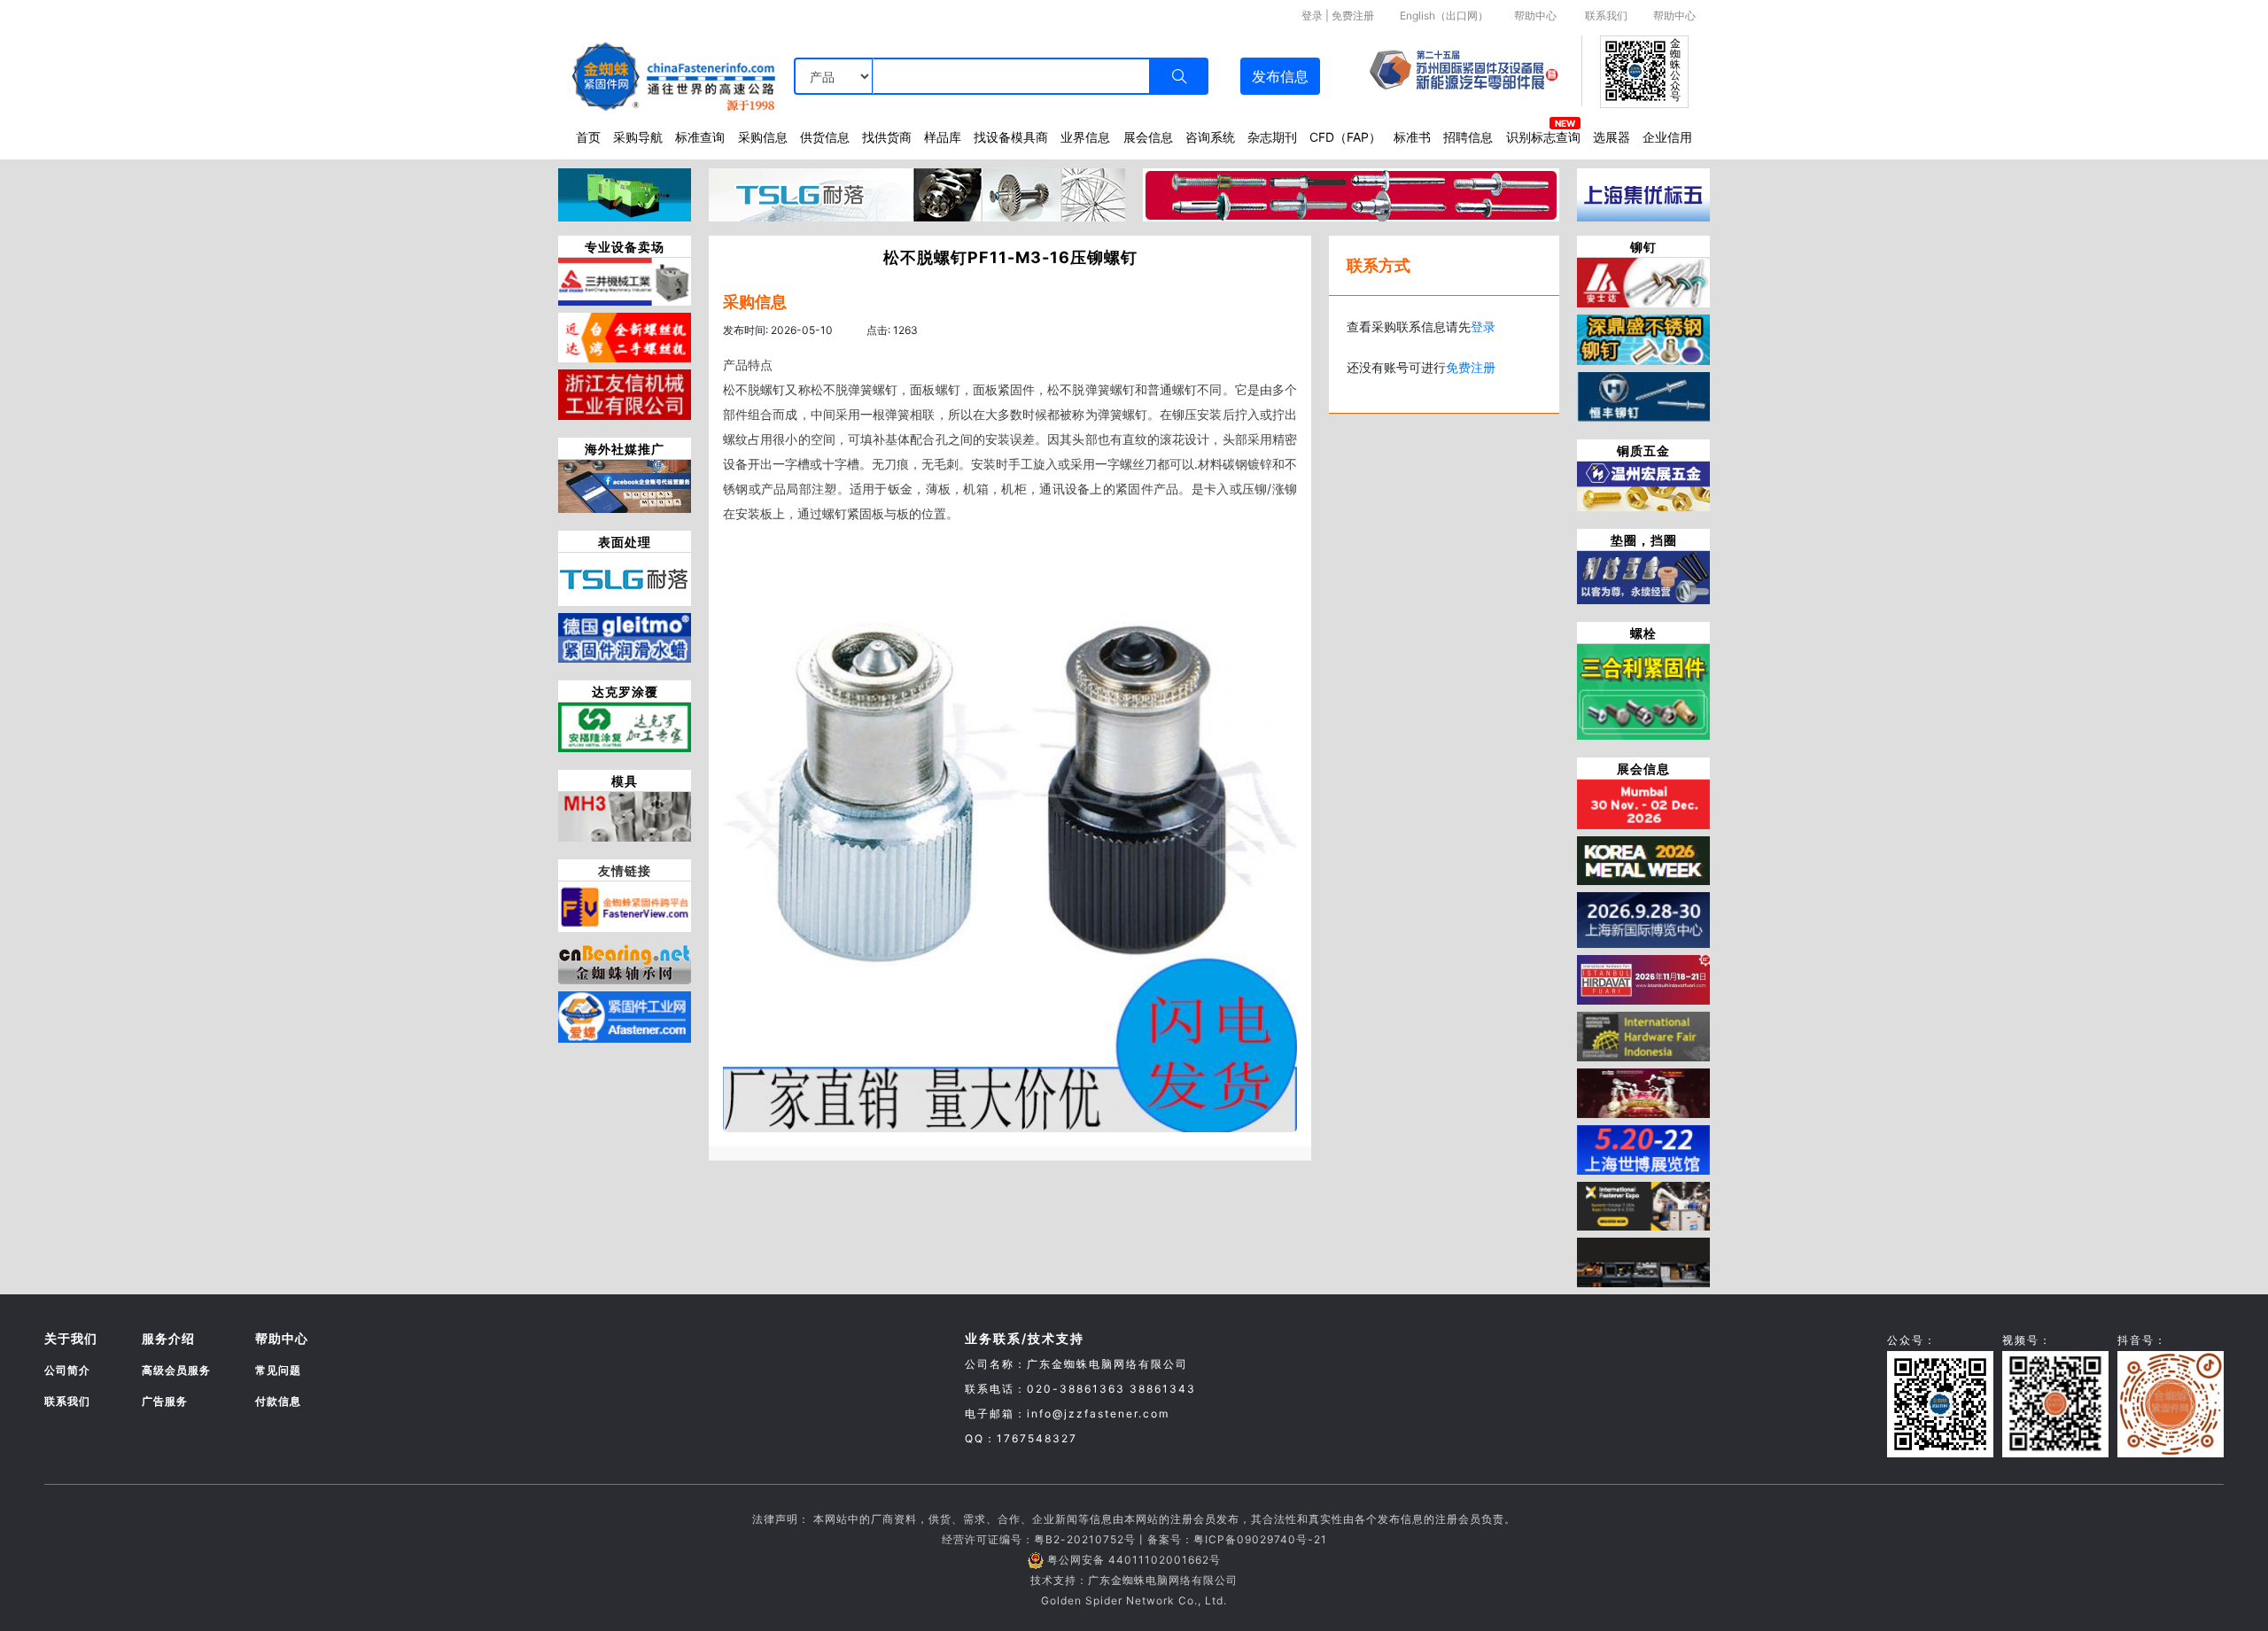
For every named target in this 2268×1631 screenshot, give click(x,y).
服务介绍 (168, 1338)
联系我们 (1606, 16)
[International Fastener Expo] (1643, 1205)
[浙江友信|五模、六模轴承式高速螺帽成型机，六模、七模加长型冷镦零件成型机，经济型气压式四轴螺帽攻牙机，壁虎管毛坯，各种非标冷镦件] (625, 393)
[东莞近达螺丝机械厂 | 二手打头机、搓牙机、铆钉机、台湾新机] (625, 336)
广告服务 (165, 1401)
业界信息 (1085, 137)
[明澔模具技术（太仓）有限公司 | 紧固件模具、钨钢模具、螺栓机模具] (625, 815)
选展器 (1612, 137)
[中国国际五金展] (1643, 919)
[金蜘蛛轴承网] (625, 959)
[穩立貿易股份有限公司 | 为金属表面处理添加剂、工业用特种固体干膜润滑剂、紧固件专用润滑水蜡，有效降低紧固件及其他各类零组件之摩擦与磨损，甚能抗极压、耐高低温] (625, 636)
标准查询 (700, 137)
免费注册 (1353, 16)
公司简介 (67, 1370)
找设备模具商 (1011, 137)
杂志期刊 (1272, 137)
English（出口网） (1444, 16)
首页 (588, 137)
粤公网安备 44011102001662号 (1134, 1560)
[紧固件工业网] (625, 1015)
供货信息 (825, 137)
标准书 (1412, 137)
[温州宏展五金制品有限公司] (1643, 485)
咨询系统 (1210, 137)
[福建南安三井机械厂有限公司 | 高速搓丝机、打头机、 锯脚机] (625, 280)
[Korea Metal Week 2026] (1643, 859)
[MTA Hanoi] (1643, 1091)
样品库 (943, 137)
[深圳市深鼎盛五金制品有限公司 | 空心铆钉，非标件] (1643, 338)
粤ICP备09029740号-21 (1260, 1539)
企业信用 (1667, 137)
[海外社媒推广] (625, 485)
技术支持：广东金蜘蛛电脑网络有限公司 (1134, 1580)
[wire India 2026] (1643, 803)
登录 (1312, 16)
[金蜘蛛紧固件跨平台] (625, 905)
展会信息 (1148, 137)
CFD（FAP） (1345, 137)
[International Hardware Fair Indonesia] (1643, 1035)
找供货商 (887, 137)
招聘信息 (1468, 137)
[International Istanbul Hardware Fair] (1643, 978)
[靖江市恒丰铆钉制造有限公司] (1643, 395)
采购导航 (638, 137)
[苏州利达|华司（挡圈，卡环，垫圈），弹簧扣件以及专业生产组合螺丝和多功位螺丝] (1643, 576)
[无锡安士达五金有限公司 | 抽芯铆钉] (1643, 281)
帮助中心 (1535, 16)
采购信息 (763, 137)
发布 (1280, 76)
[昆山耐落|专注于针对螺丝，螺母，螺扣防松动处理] (625, 578)
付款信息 (278, 1401)
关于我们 (71, 1338)
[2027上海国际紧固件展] (1643, 1148)
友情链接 (625, 870)
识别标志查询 (1543, 137)
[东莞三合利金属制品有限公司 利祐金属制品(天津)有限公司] (1643, 690)
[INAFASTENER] (1643, 1262)
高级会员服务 (176, 1370)
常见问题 (278, 1370)
